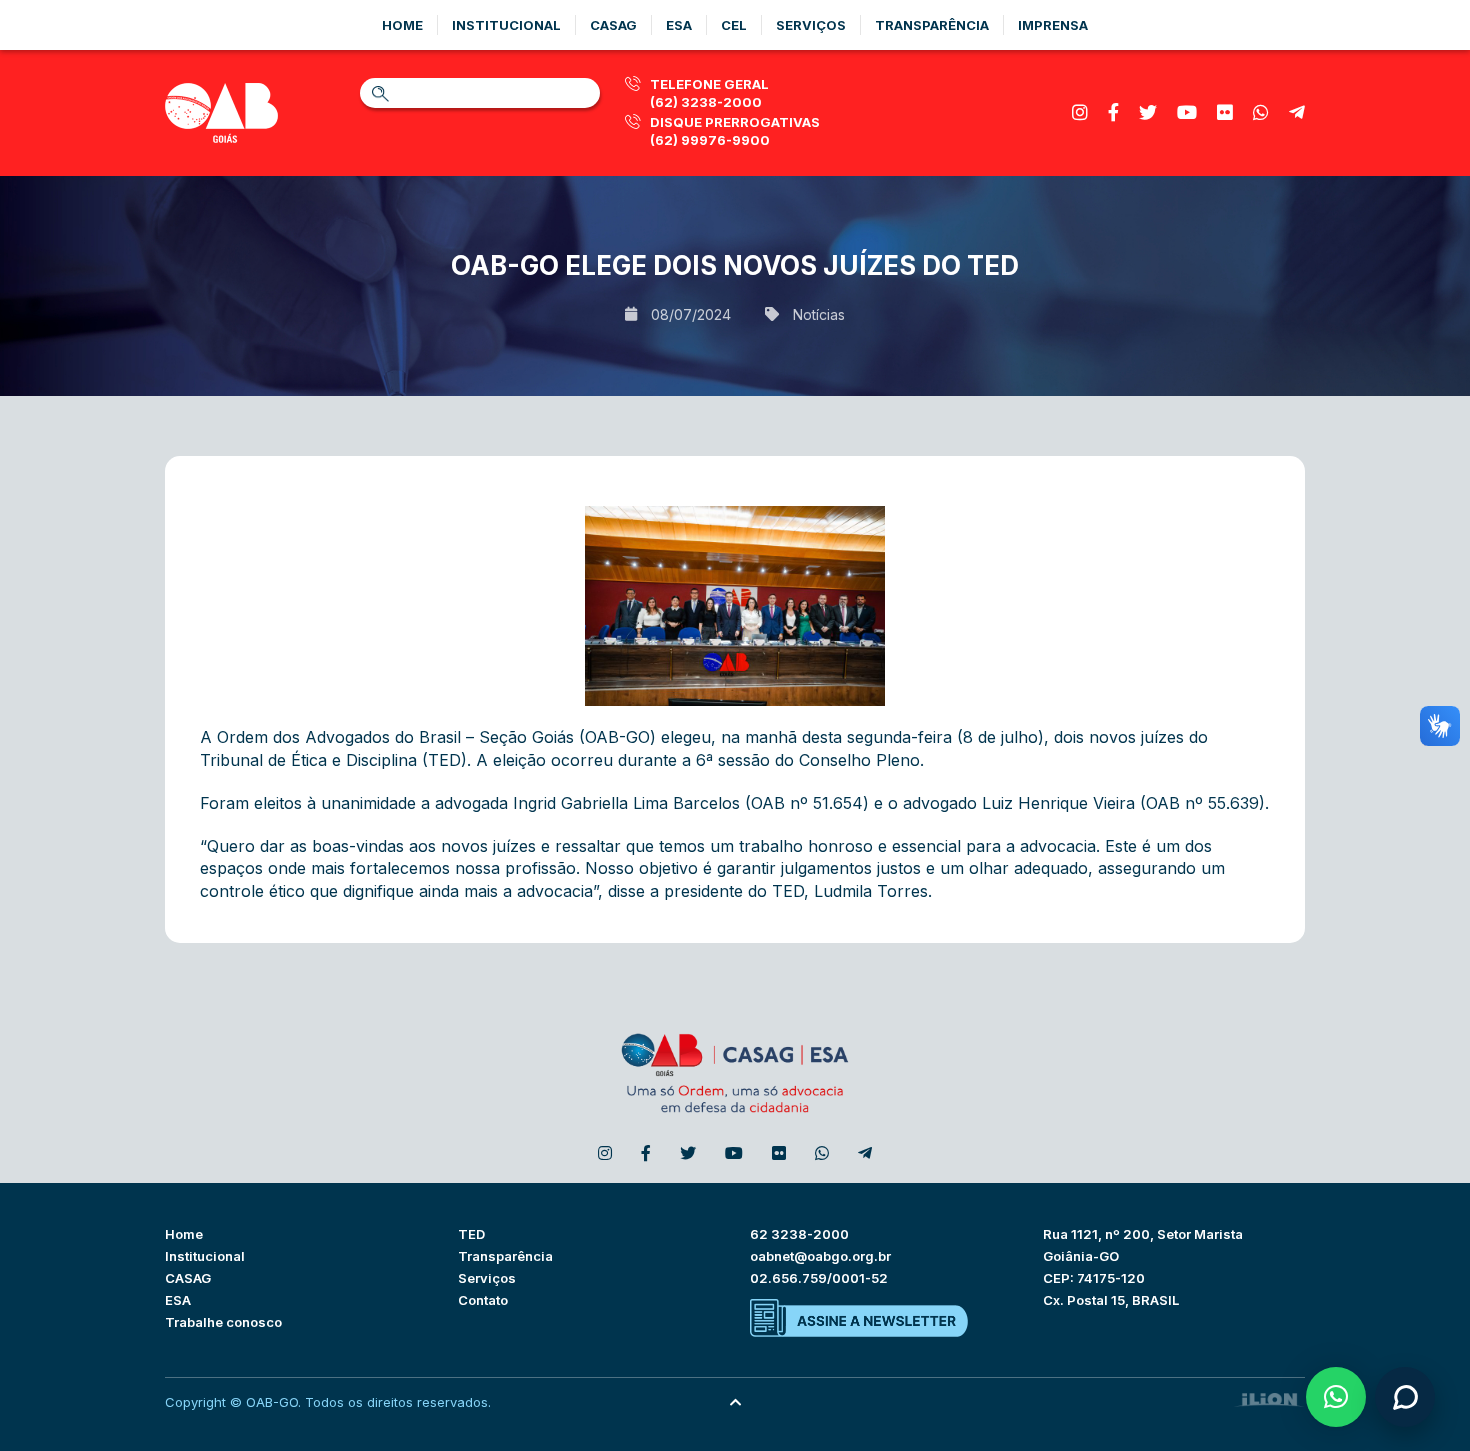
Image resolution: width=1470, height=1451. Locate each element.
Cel (734, 25)
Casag (613, 25)
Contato (483, 1300)
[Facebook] (1113, 112)
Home (402, 25)
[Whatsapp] (1261, 112)
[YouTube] (1187, 112)
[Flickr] (1225, 112)
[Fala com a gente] (1405, 1397)
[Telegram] (1297, 112)
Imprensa (1053, 25)
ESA (178, 1300)
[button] (1336, 1397)
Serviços (811, 25)
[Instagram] (1080, 112)
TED (471, 1234)
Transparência (932, 25)
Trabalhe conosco (223, 1322)
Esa (679, 25)
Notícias (819, 314)
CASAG (188, 1278)
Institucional (506, 25)
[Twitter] (1148, 112)
